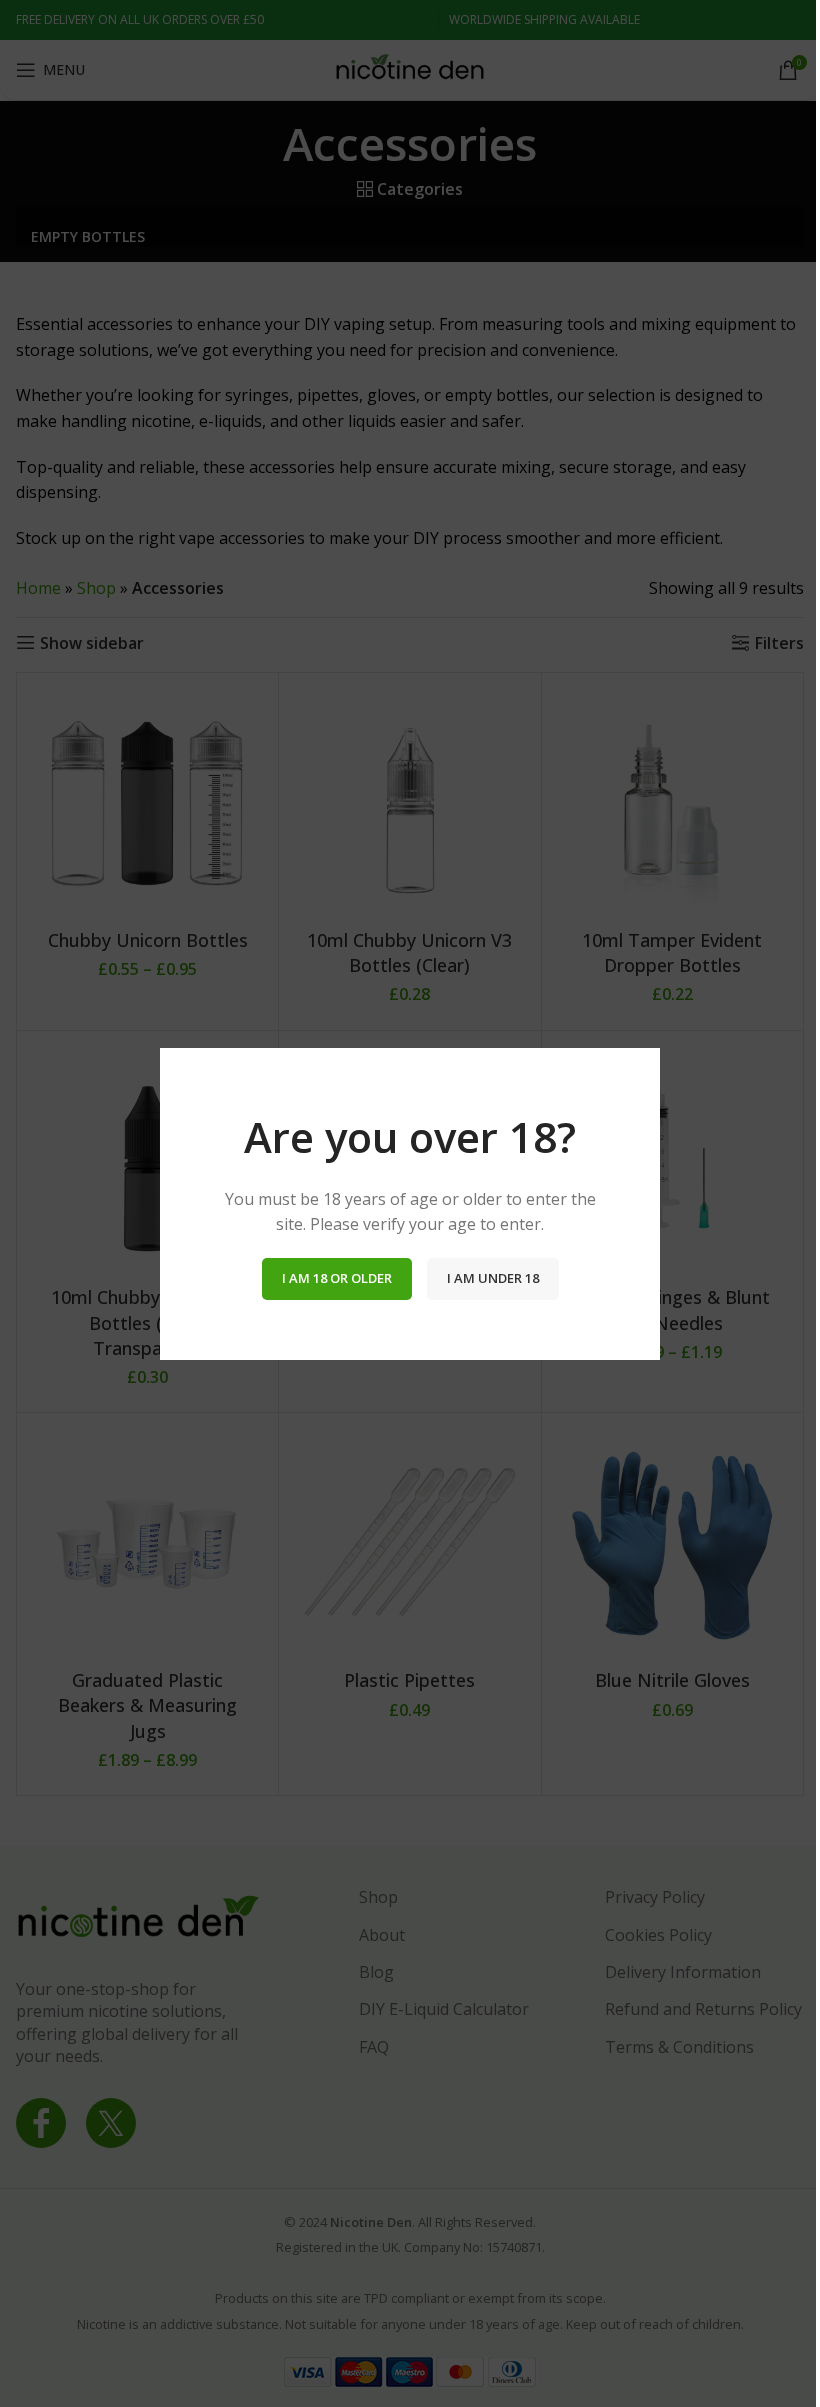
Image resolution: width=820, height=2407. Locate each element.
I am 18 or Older (337, 1278)
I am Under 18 (493, 1278)
